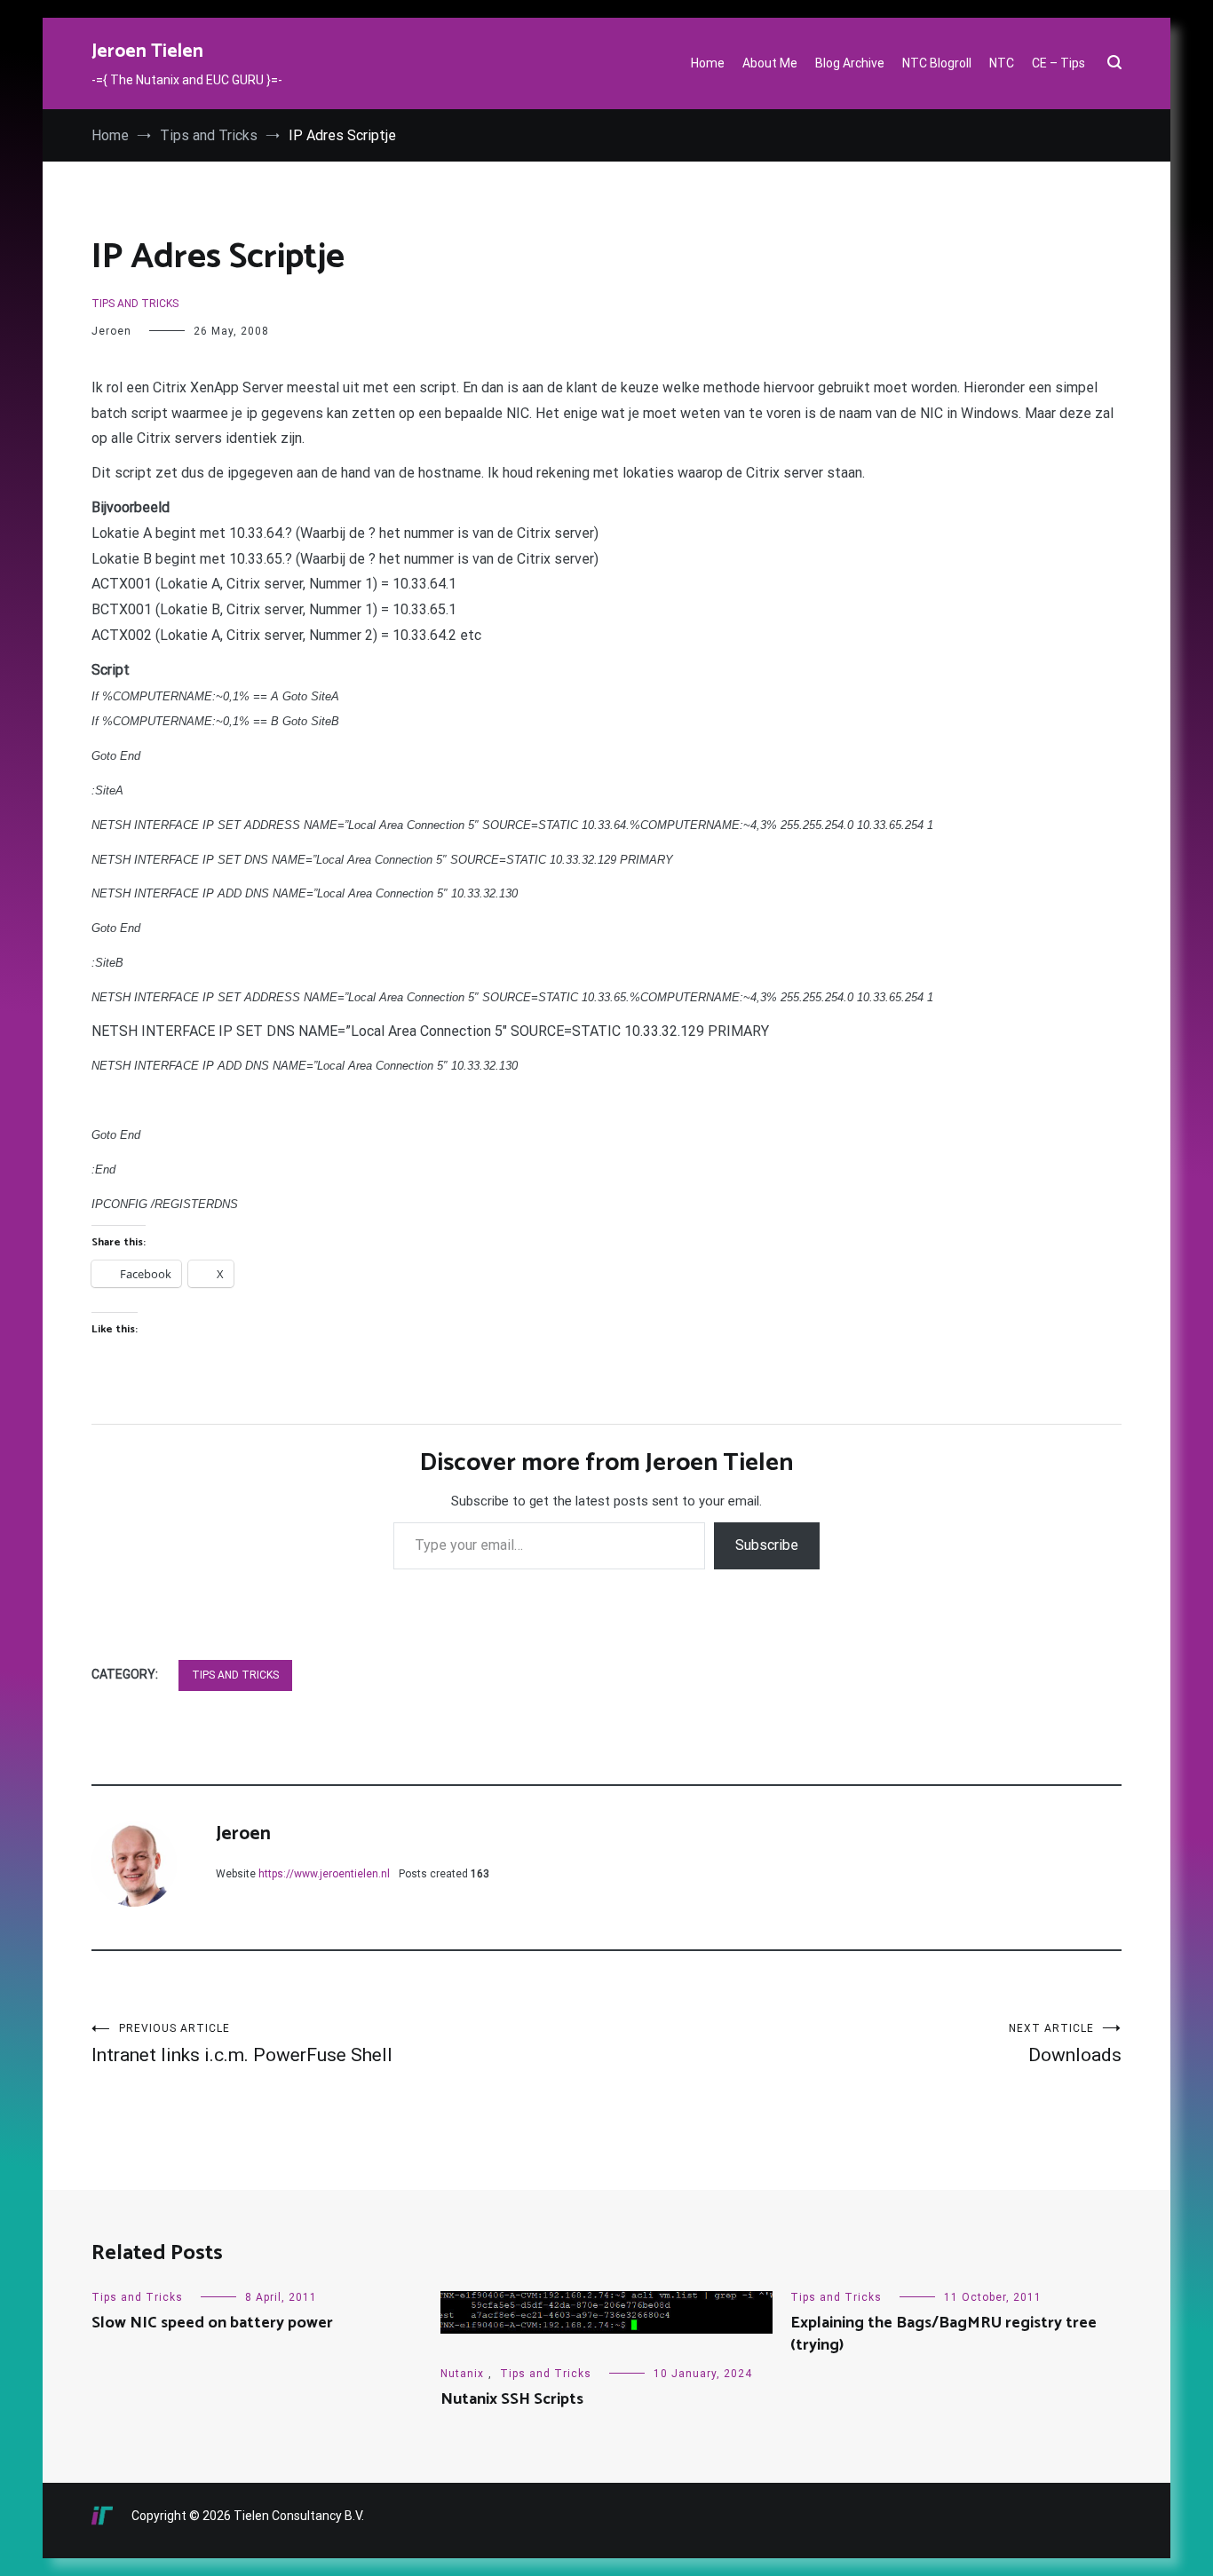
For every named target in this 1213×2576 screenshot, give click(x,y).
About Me (770, 63)
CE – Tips (1058, 63)
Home (708, 63)
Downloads (1065, 2044)
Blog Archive (850, 63)
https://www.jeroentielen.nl (324, 1874)
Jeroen (111, 331)
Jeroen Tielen (147, 51)
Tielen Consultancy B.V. (299, 2516)
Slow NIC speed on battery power (212, 2323)
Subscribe (767, 1545)
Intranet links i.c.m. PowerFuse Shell (242, 2044)
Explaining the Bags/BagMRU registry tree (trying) (943, 2334)
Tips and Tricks (135, 304)
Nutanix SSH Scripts (512, 2399)
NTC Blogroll (937, 63)
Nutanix (462, 2374)
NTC (1002, 63)
